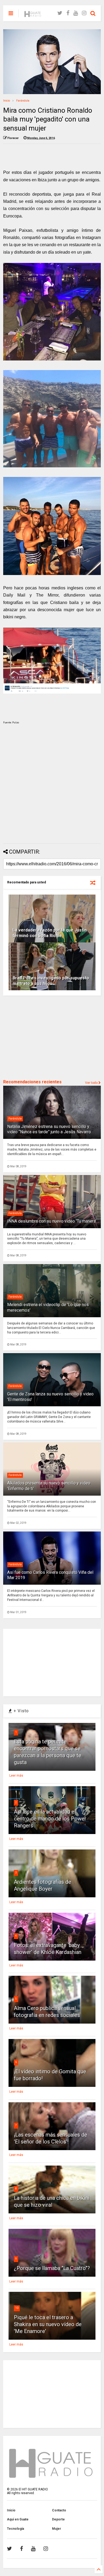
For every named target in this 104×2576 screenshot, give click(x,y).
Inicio (7, 101)
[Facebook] (68, 13)
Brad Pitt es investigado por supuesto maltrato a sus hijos (51, 981)
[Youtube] (76, 13)
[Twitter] (60, 13)
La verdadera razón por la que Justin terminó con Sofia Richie (50, 933)
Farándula (23, 101)
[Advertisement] (52, 785)
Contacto (59, 2510)
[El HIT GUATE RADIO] (33, 15)
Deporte (58, 2519)
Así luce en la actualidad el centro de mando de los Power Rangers (50, 1819)
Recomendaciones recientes (32, 1082)
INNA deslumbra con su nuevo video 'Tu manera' (52, 1221)
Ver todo (92, 1083)
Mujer (57, 2529)
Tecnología (15, 2529)
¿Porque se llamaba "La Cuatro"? (52, 2268)
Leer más (16, 1776)
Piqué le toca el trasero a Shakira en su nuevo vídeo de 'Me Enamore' (48, 2324)
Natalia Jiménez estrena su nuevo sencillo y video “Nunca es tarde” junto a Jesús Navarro (49, 1129)
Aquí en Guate (18, 2519)
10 (17, 2308)
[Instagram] (84, 13)
